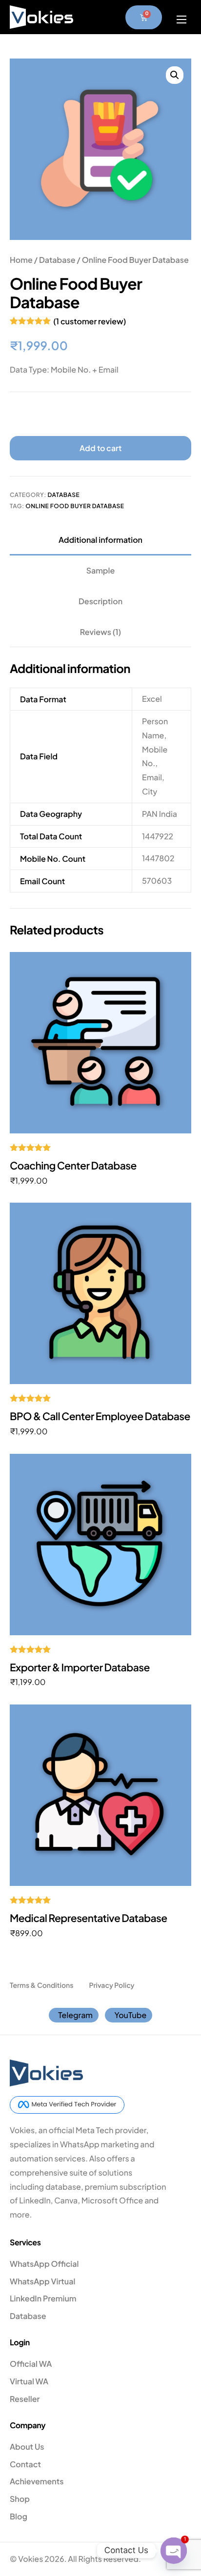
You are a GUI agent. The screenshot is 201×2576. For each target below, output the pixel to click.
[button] (175, 75)
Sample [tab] (101, 570)
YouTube (130, 2015)
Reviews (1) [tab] (100, 632)
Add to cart (100, 448)
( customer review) (90, 321)
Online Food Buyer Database (75, 506)
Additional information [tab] (100, 540)
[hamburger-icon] (181, 20)
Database (57, 260)
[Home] (41, 16)
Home (21, 260)
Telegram (75, 2015)
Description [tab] (100, 601)
